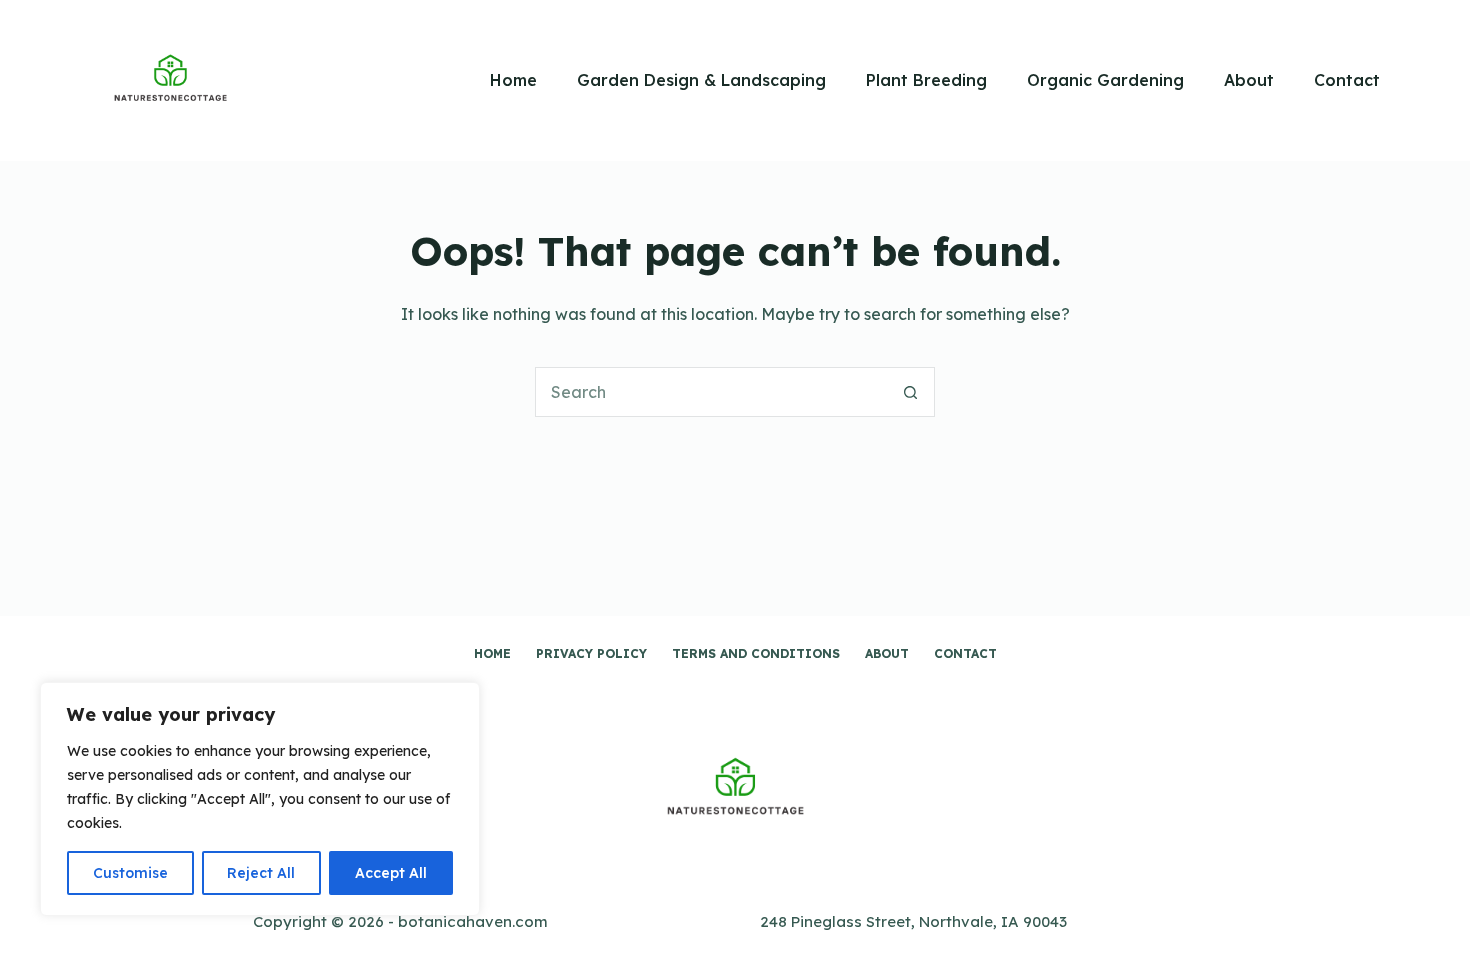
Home (513, 80)
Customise (130, 873)
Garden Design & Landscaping (701, 80)
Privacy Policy (591, 653)
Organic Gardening (1105, 80)
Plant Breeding (926, 80)
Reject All (261, 873)
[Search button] (910, 392)
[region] (260, 799)
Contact (1347, 80)
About (1249, 80)
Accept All (391, 873)
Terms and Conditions (756, 653)
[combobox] (711, 392)
